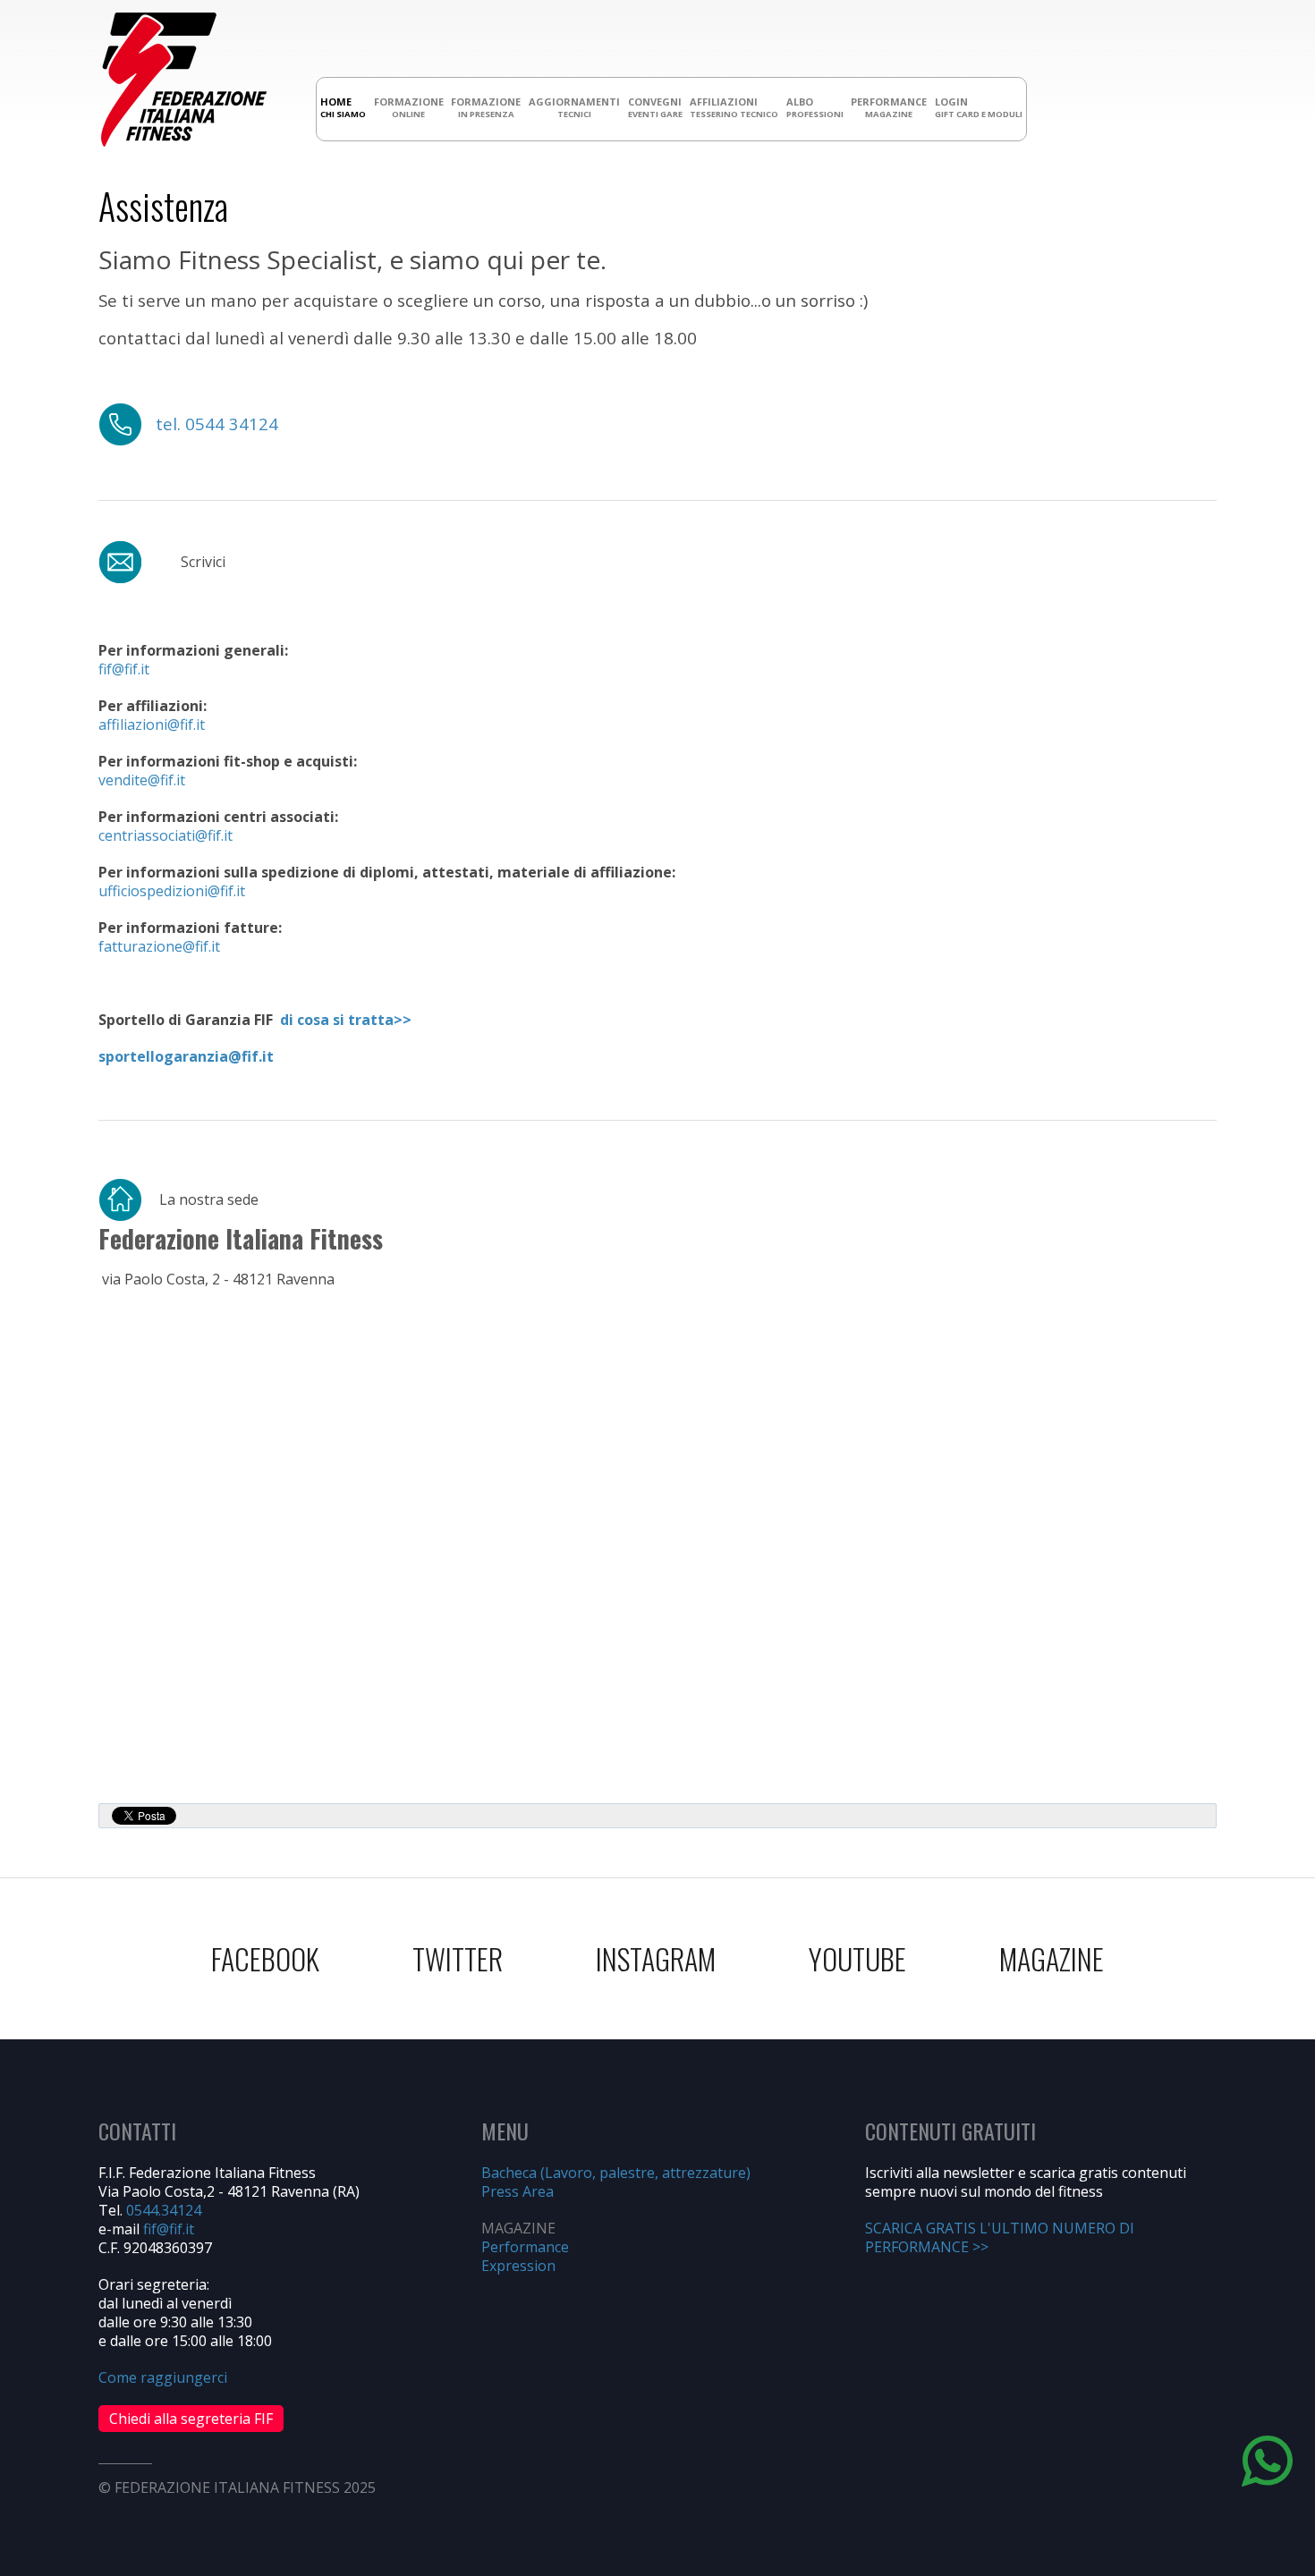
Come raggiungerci (163, 2377)
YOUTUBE (857, 1958)
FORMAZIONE (409, 107)
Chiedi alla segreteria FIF (191, 2419)
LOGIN (979, 107)
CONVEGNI (655, 107)
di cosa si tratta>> (346, 1020)
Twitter (458, 1958)
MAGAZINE (1052, 1958)
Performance (525, 2247)
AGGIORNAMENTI (574, 107)
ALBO (815, 107)
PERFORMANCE (889, 107)
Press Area (518, 2191)
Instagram (656, 1958)
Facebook (265, 1958)
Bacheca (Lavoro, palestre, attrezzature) (616, 2173)
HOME (343, 107)
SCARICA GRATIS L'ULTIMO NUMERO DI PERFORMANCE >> (1000, 2237)
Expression (518, 2266)
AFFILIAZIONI (734, 107)
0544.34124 (164, 2210)
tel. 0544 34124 (217, 424)
